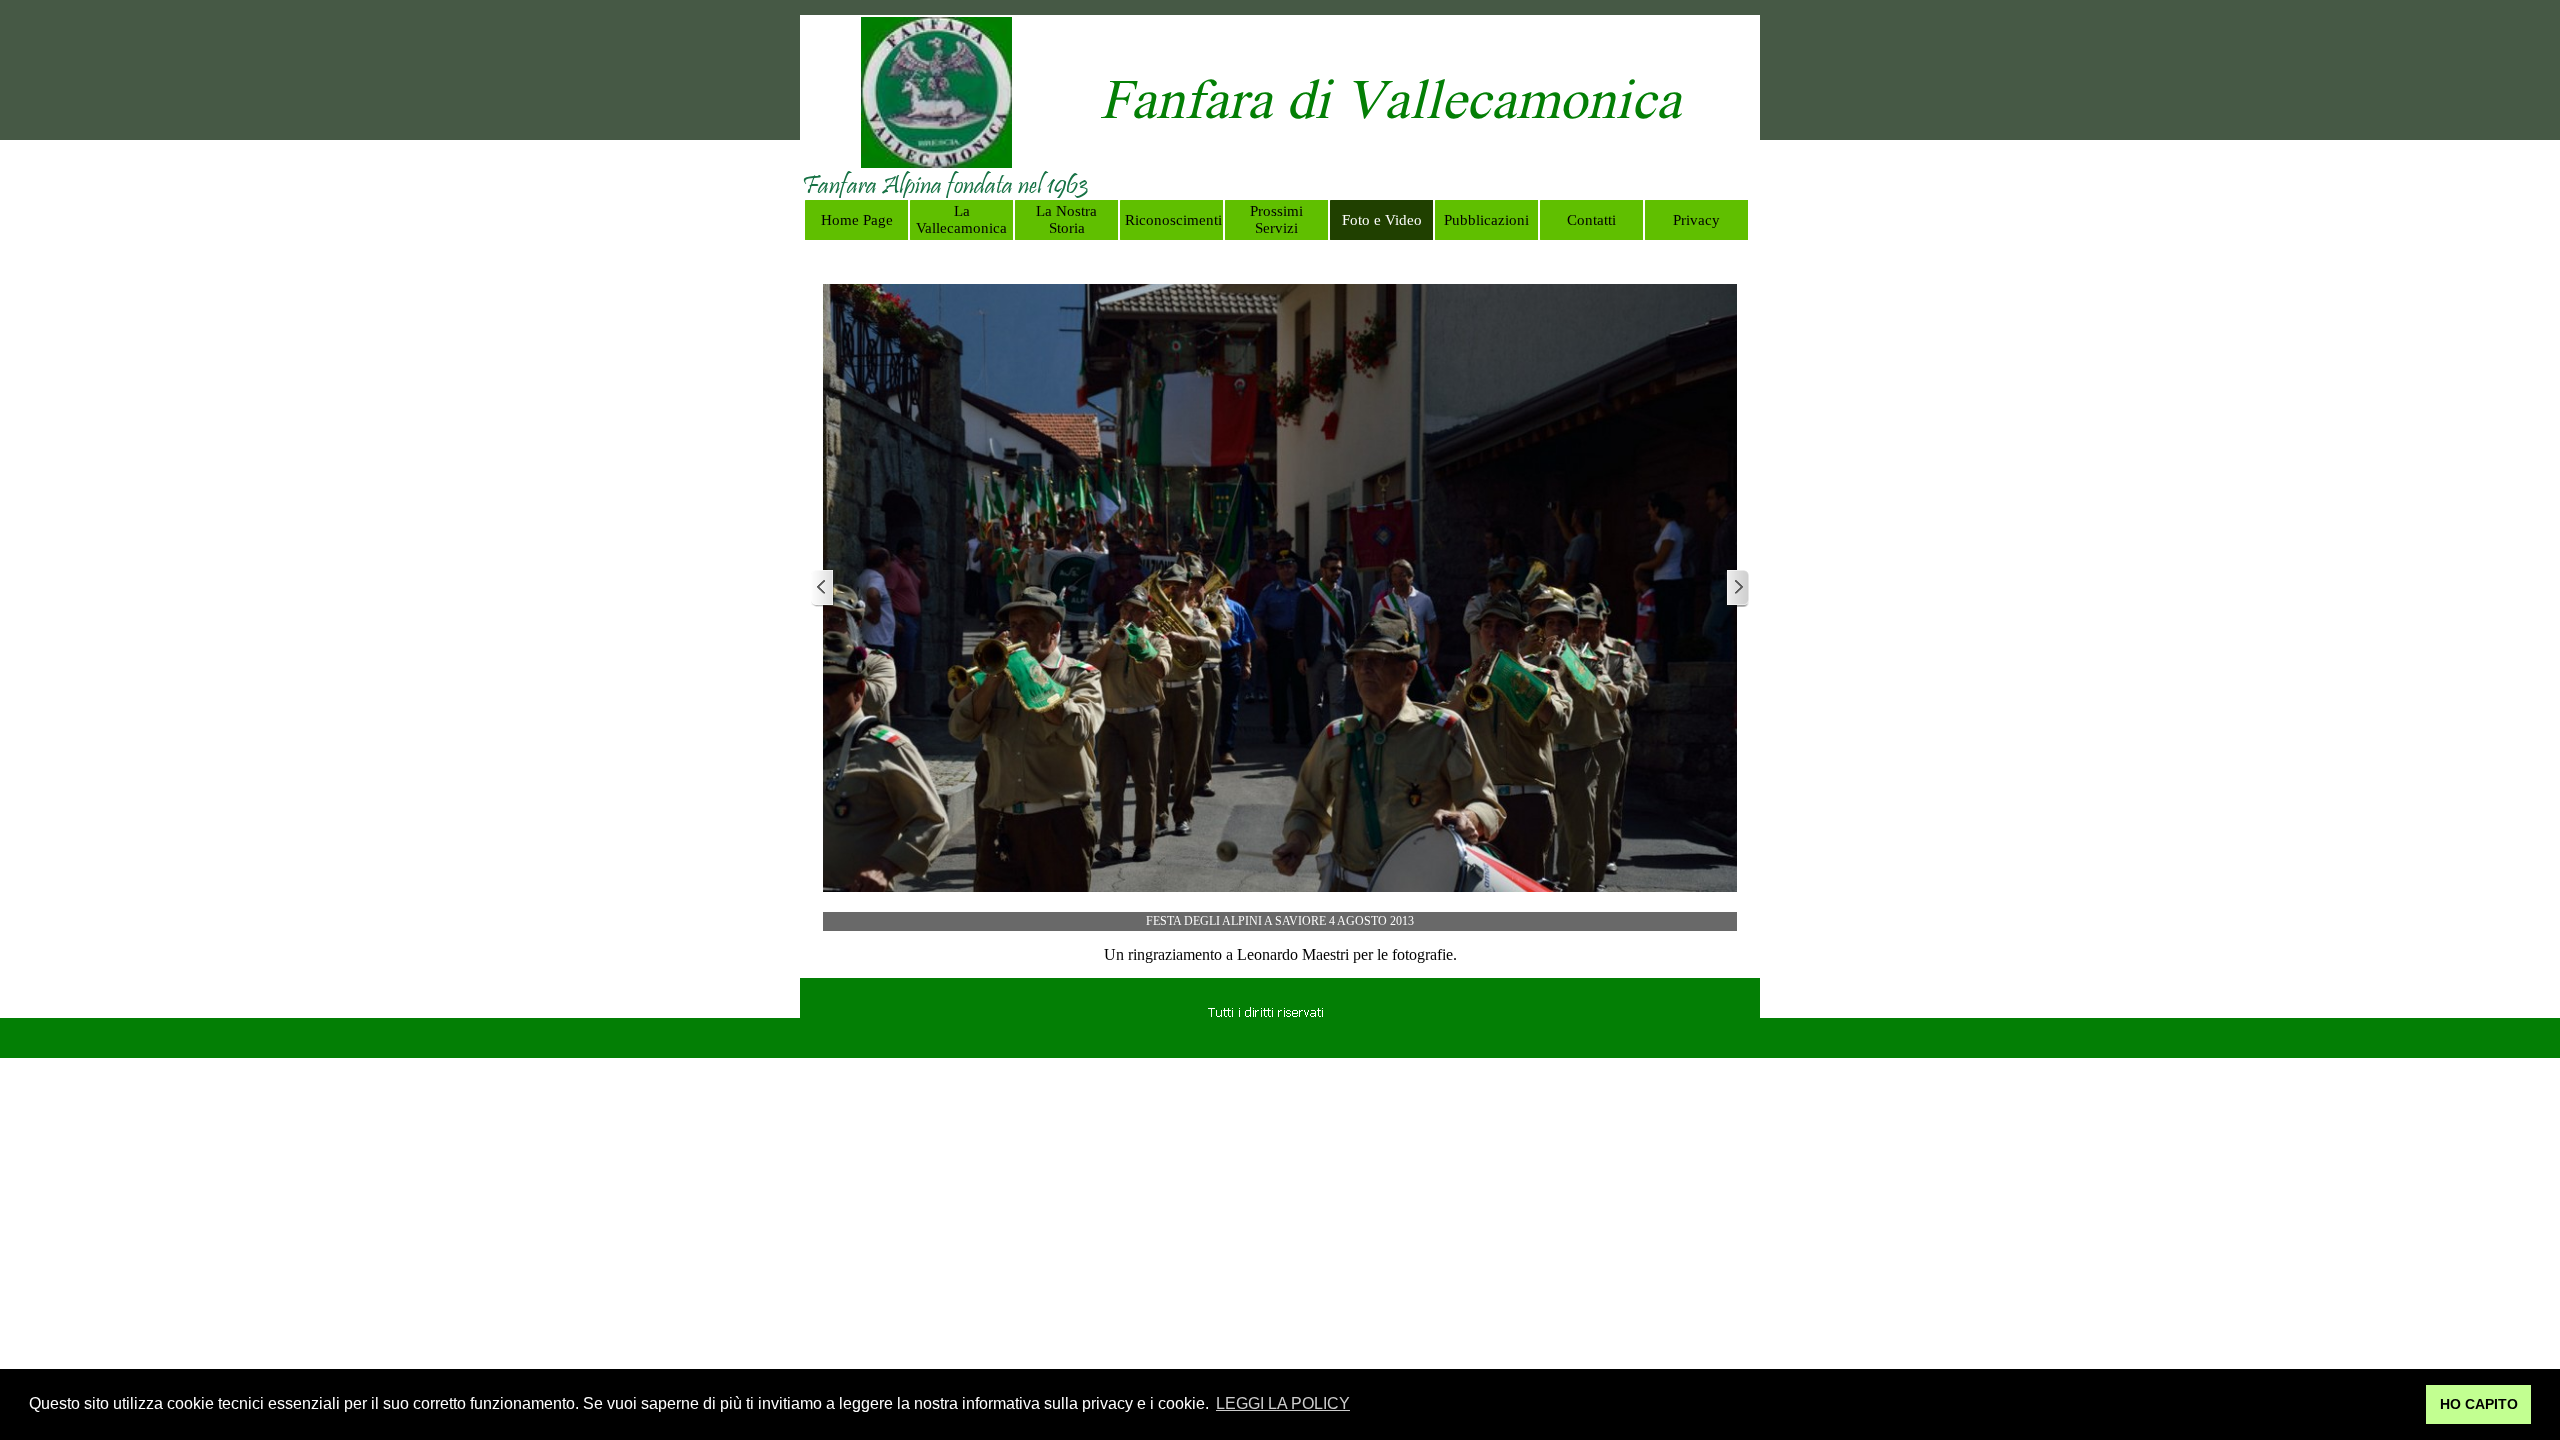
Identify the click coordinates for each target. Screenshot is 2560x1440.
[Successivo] (1737, 588)
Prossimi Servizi (1276, 219)
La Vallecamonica (961, 219)
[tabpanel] (1390, 107)
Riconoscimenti (1173, 220)
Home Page (857, 220)
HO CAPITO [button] (2479, 1404)
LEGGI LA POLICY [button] (1283, 1403)
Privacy (1696, 220)
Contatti (1591, 220)
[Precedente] (823, 588)
